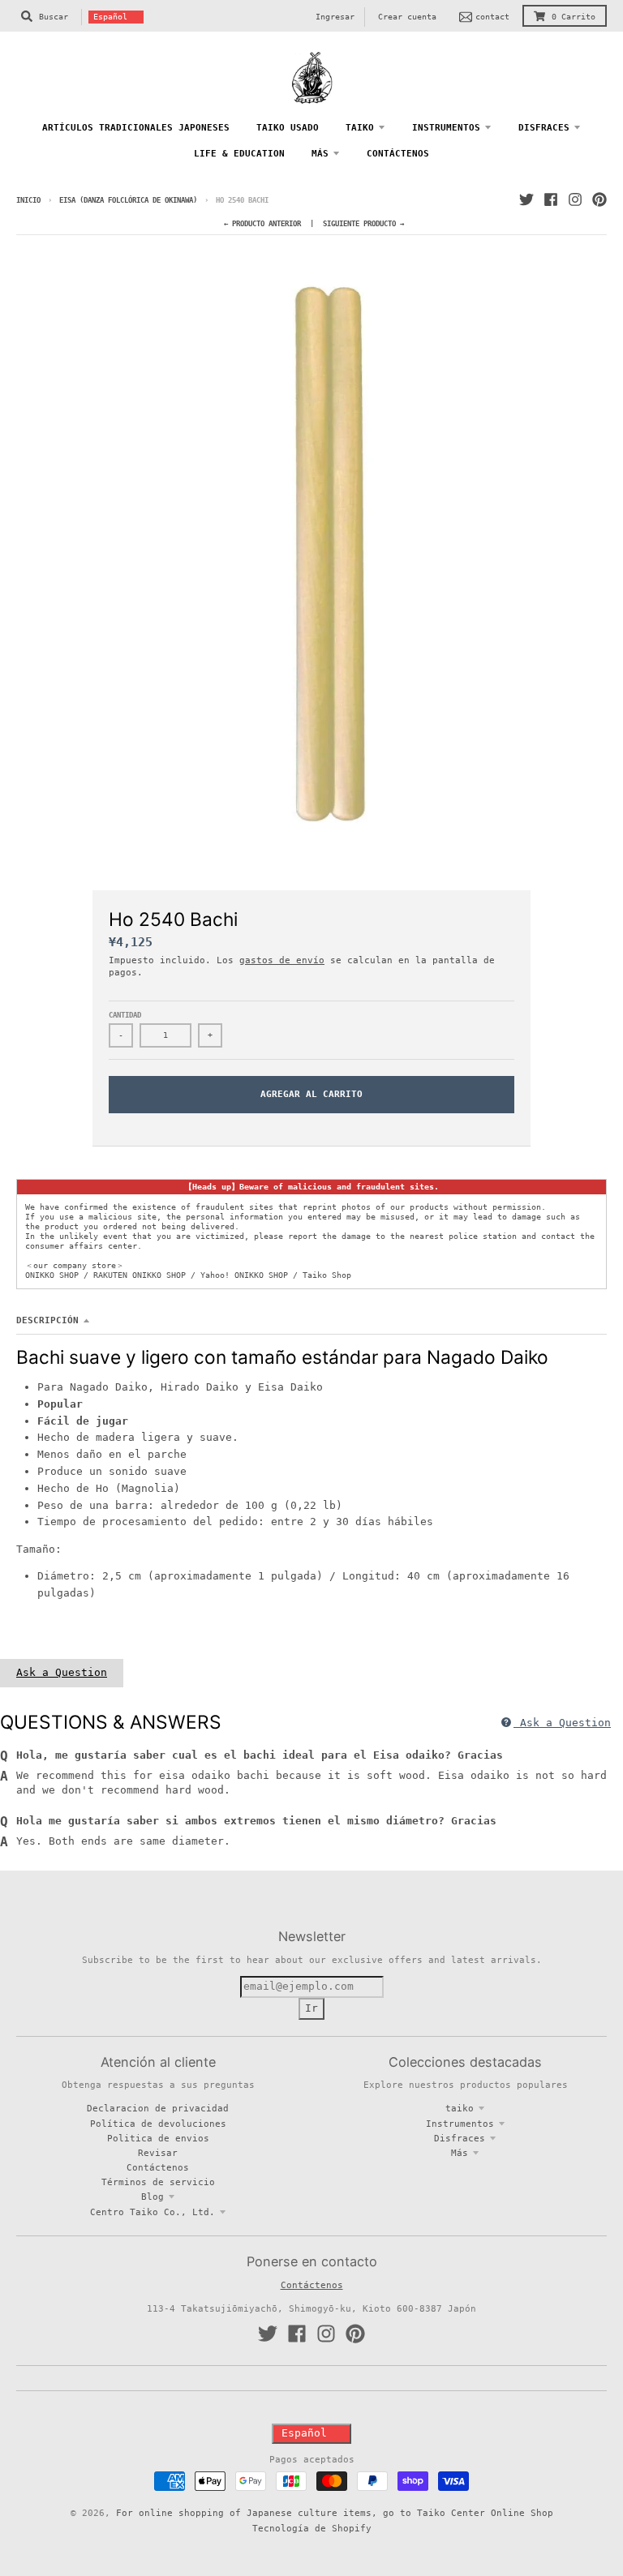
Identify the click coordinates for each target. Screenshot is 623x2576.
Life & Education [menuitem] (239, 153)
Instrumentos (460, 2124)
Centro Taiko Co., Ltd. (153, 2212)
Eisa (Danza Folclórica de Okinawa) (128, 200)
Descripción (47, 1320)
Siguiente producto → (363, 224)
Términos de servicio (158, 2182)
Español (110, 17)
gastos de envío (282, 960)
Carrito (574, 17)
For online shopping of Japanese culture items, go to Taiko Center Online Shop (335, 2513)
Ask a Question (62, 1672)
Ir (311, 2008)
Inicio (28, 200)
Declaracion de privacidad (158, 2108)
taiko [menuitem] (360, 127)
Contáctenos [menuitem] (398, 153)
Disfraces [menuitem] (544, 127)
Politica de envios (158, 2138)
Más (460, 2153)
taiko (460, 2108)
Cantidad (125, 1015)
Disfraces (460, 2138)
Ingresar (335, 17)
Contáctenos (158, 2167)
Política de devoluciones (158, 2124)
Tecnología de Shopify (312, 2528)
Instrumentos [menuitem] (446, 127)
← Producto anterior (262, 224)
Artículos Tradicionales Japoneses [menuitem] (136, 127)
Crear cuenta (407, 17)
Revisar (158, 2153)
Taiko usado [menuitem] (288, 127)
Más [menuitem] (320, 153)
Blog (153, 2197)
